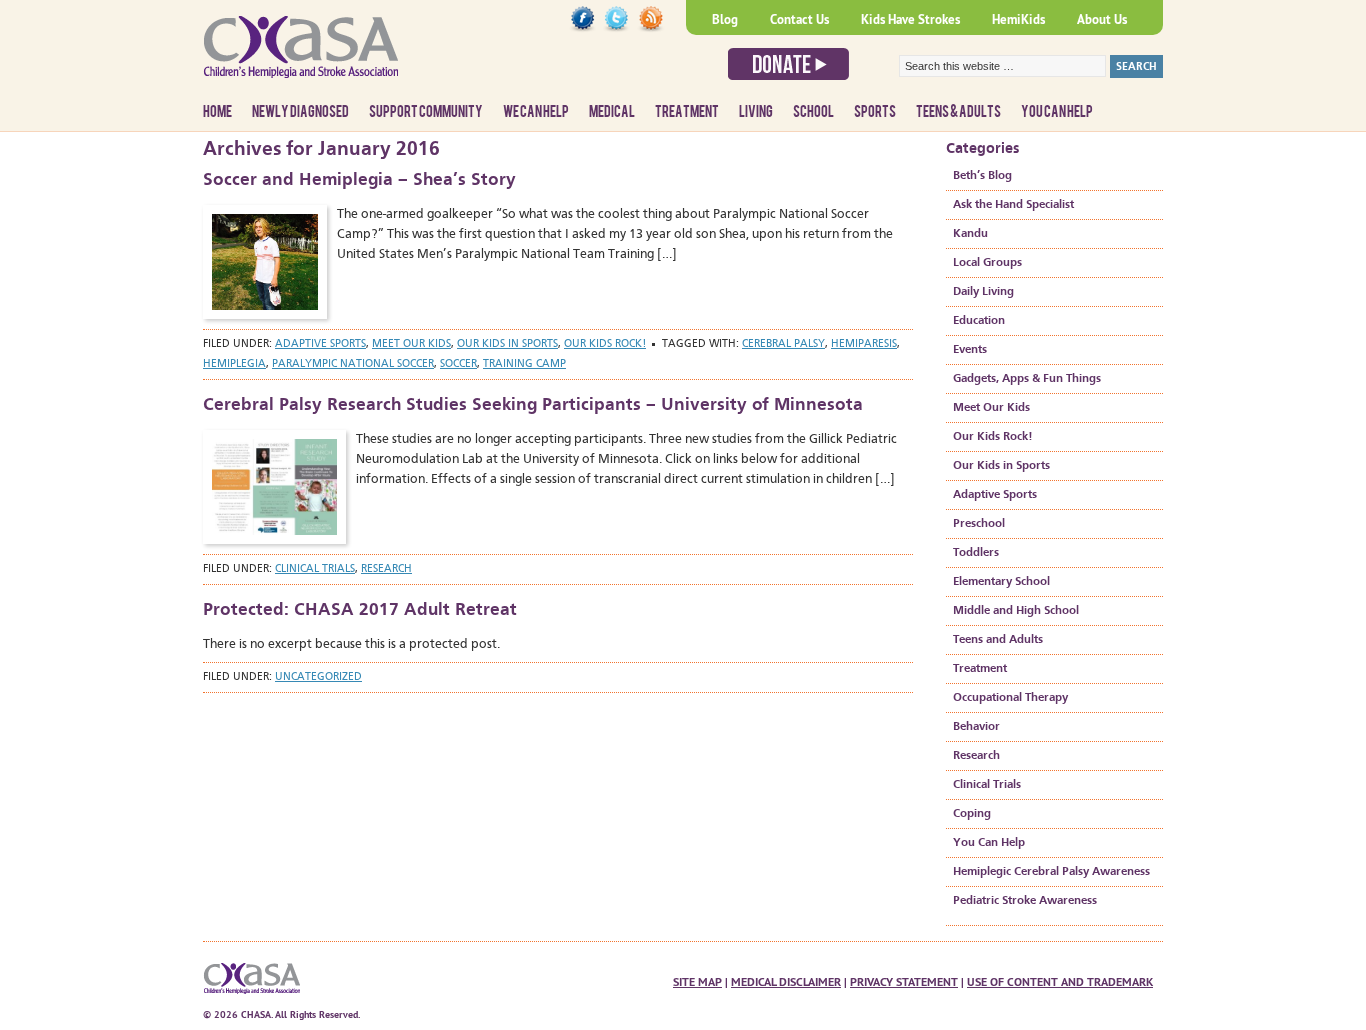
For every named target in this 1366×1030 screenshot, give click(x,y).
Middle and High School (1016, 611)
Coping (972, 814)
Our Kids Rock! (605, 344)
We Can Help (536, 112)
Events (970, 350)
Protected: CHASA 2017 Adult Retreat (360, 610)
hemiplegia (234, 364)
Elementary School (1001, 582)
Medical (612, 112)
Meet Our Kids (411, 344)
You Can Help (1057, 112)
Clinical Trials (315, 569)
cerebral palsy (783, 344)
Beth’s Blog (982, 176)
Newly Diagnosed (300, 112)
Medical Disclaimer (786, 982)
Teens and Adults (998, 640)
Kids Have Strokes (910, 19)
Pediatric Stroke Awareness (1025, 901)
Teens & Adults (958, 112)
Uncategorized (318, 677)
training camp (524, 364)
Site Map (697, 982)
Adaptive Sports (320, 344)
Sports (875, 112)
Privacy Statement (904, 982)
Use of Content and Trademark (1060, 982)
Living (756, 112)
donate (788, 64)
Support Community (426, 112)
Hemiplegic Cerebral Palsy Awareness (1051, 872)
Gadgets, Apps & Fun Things (1027, 379)
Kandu (970, 234)
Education (979, 321)
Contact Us (799, 19)
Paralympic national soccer (353, 364)
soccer (458, 364)
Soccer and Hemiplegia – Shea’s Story (359, 180)
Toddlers (976, 553)
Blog (725, 19)
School (813, 112)
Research (386, 569)
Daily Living (983, 292)
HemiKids (1018, 19)
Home (217, 112)
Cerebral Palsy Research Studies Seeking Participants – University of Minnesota (533, 405)
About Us (1102, 19)
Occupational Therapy (1010, 698)
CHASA (353, 55)
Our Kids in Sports (507, 344)
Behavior (976, 727)
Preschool (979, 524)
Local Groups (987, 263)
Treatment (687, 112)
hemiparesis (864, 344)
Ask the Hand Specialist (1013, 205)
